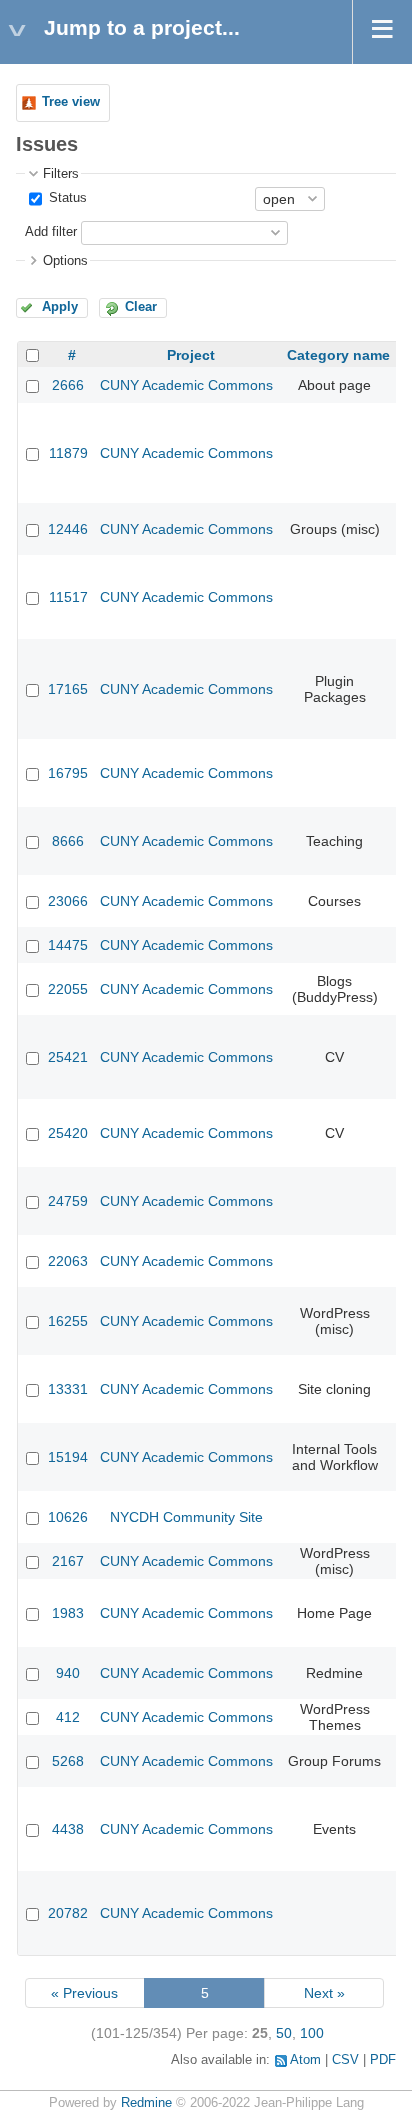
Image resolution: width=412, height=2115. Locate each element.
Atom (305, 2060)
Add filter (51, 232)
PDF (383, 2060)
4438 (68, 1829)
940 (68, 1673)
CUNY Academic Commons (186, 385)
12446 (68, 529)
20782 (68, 1913)
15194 (68, 1457)
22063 (68, 1261)
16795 (68, 773)
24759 (68, 1201)
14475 (68, 945)
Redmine (146, 2103)
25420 (68, 1133)
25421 (68, 1057)
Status (66, 198)
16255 (68, 1321)
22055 (68, 989)
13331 (68, 1389)
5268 (68, 1761)
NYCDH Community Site (186, 1517)
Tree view (71, 102)
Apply (60, 307)
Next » (324, 1993)
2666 (68, 385)
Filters (61, 174)
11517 (68, 597)
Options (65, 261)
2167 (68, 1561)
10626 (68, 1517)
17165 (68, 689)
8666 (68, 841)
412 (68, 1717)
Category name (338, 355)
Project (191, 355)
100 (312, 2033)
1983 (68, 1613)
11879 (68, 453)
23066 (68, 901)
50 (284, 2033)
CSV (345, 2060)
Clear (141, 307)
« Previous (84, 1993)
